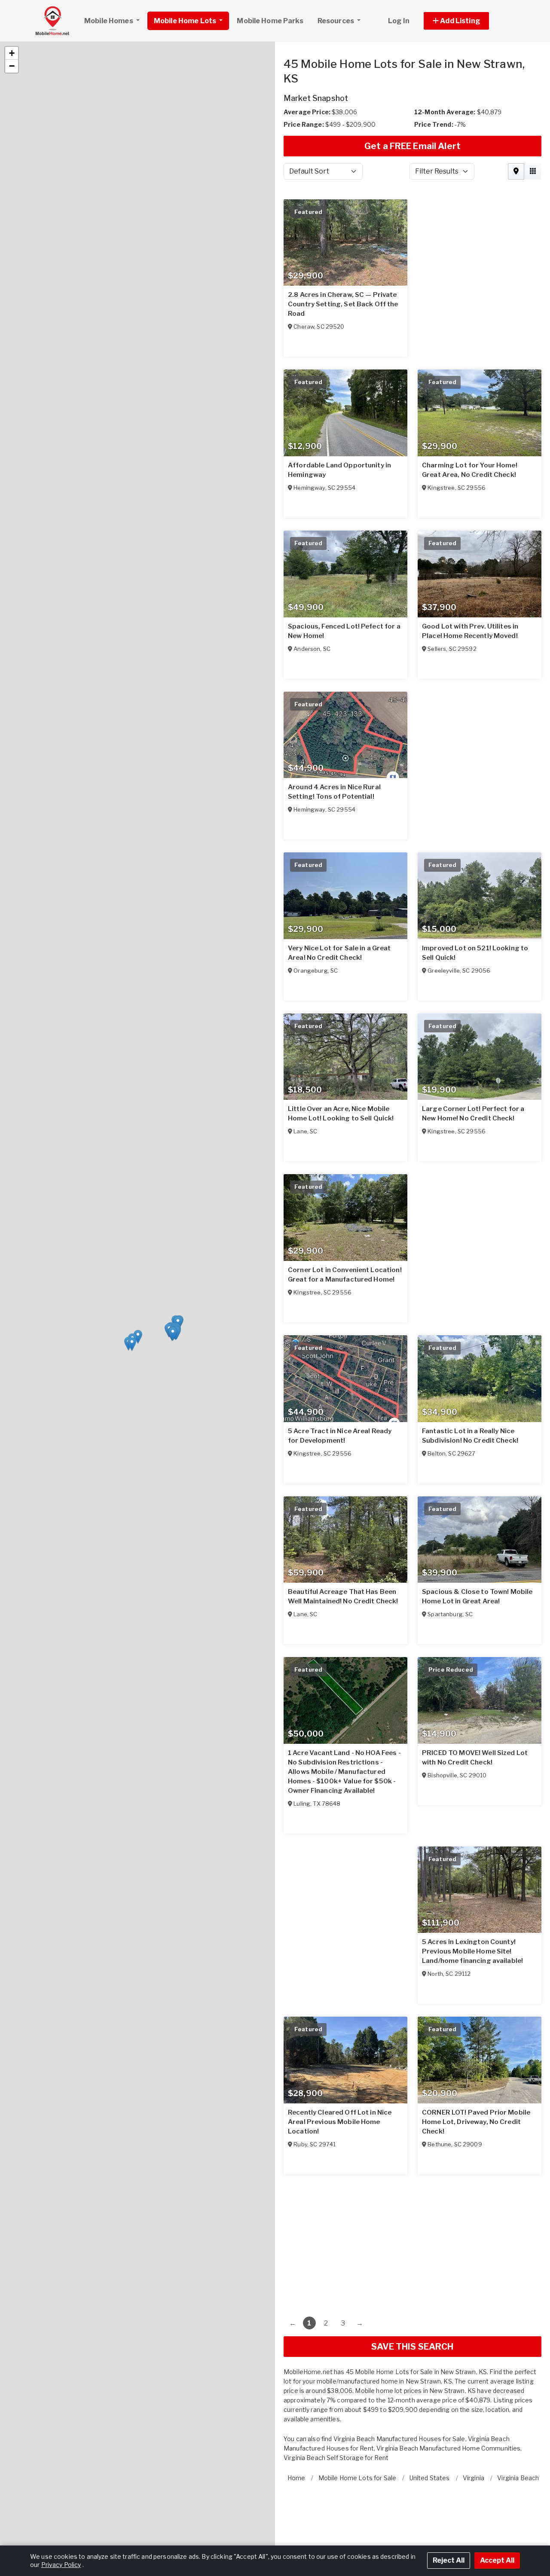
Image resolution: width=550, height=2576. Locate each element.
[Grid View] (533, 157)
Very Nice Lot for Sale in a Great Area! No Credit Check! (339, 938)
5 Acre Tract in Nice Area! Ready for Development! (340, 1421)
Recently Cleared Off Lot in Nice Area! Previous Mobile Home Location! (340, 2107)
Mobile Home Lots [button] (186, 21)
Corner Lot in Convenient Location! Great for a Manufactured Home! (345, 1260)
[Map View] (516, 157)
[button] (466, 21)
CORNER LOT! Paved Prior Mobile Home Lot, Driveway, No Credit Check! (476, 2107)
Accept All (497, 2560)
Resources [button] (336, 21)
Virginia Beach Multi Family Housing (385, 2424)
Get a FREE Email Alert (412, 131)
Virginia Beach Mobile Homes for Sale (388, 2415)
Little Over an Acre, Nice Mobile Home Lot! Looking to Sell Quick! (341, 1099)
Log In (399, 21)
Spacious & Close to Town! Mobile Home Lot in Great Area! (477, 1582)
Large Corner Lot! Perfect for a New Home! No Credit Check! (473, 1099)
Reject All (449, 2560)
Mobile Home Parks (270, 21)
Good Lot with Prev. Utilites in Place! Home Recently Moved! (470, 617)
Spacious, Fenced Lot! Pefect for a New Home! (344, 617)
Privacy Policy (61, 2565)
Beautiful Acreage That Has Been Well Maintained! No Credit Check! (343, 1582)
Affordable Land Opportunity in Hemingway (339, 455)
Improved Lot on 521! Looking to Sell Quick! (475, 938)
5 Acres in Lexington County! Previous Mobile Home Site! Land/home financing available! (472, 1937)
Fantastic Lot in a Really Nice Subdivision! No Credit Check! (470, 1421)
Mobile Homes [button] (109, 21)
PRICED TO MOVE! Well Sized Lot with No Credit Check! (475, 1743)
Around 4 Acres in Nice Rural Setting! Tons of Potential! (334, 777)
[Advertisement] (412, 2227)
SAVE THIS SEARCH (412, 2332)
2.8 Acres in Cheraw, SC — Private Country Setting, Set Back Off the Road (343, 290)
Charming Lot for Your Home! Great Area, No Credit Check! (470, 455)
